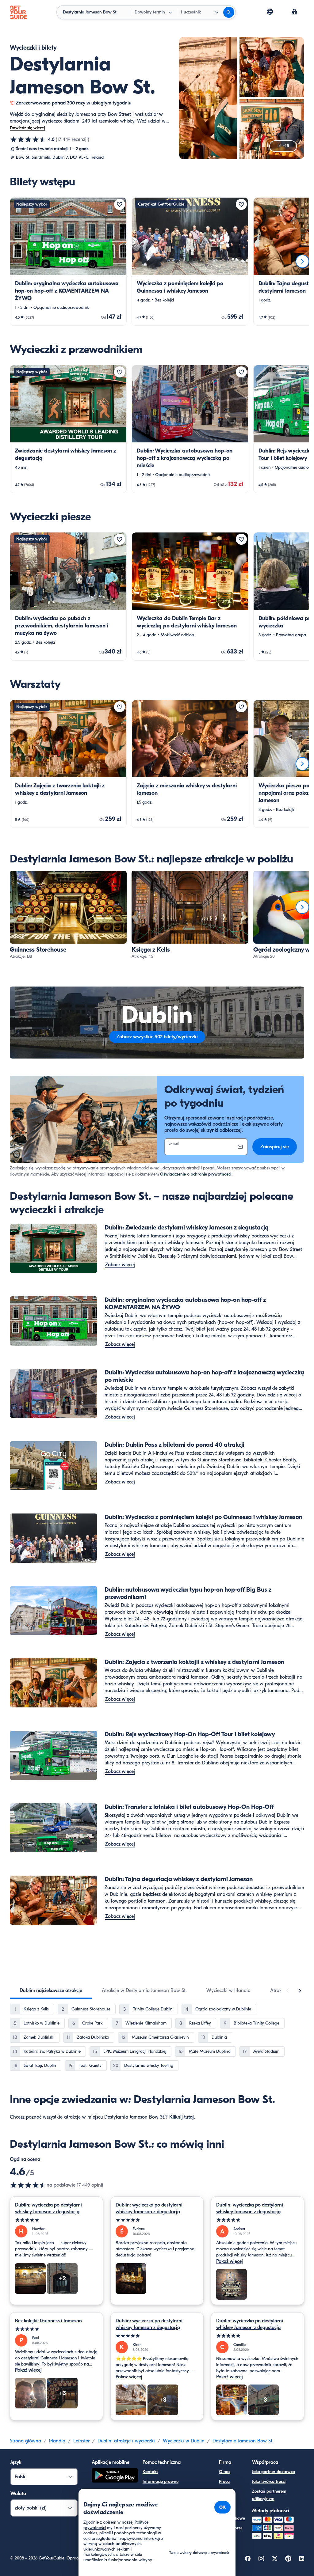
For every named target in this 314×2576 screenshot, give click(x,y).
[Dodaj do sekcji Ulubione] (120, 204)
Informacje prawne (161, 2481)
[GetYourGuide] (18, 12)
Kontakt (150, 2472)
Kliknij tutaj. (182, 2117)
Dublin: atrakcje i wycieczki (126, 2441)
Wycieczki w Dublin (184, 2441)
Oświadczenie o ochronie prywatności (196, 1174)
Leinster (81, 2441)
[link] (68, 261)
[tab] (51, 1991)
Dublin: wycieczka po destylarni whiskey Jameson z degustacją (48, 2208)
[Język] (270, 12)
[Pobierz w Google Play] (115, 2476)
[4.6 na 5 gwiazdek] (28, 139)
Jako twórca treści (269, 2481)
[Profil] (294, 12)
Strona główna (25, 2441)
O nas (225, 2472)
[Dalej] (302, 261)
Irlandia (57, 2441)
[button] (68, 261)
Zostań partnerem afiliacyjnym (269, 2495)
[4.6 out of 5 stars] (28, 2185)
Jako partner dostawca (274, 2472)
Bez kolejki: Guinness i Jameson (48, 2321)
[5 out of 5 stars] (56, 2220)
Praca (224, 2481)
